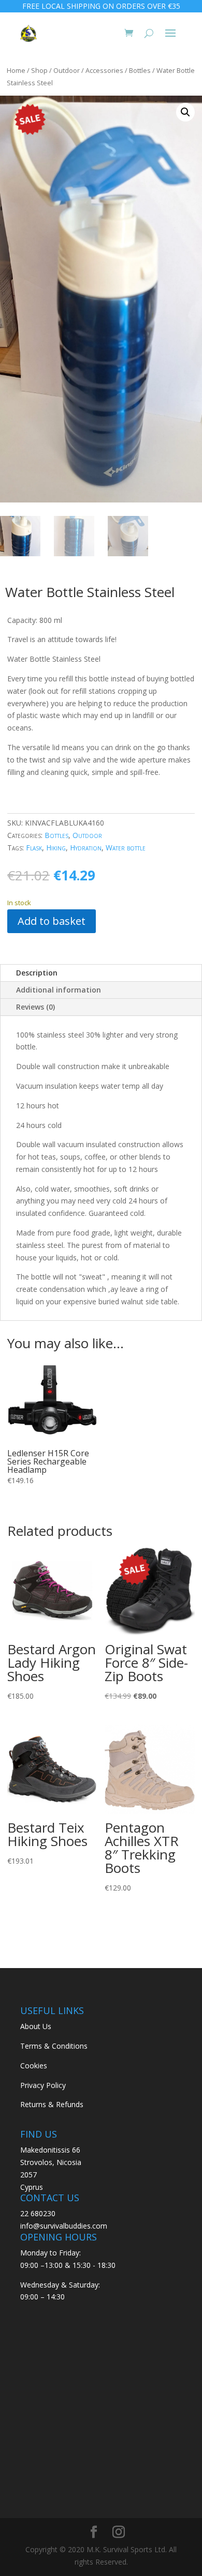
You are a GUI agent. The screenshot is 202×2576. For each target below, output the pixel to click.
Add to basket (52, 921)
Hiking (56, 848)
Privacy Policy (43, 2085)
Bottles (140, 70)
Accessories (104, 70)
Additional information (59, 990)
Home (16, 70)
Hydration (86, 848)
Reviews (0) (35, 1007)
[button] (185, 112)
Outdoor (67, 70)
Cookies (34, 2066)
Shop (39, 70)
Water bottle (126, 848)
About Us (36, 2026)
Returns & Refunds (52, 2104)
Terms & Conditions (54, 2046)
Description (37, 973)
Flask (34, 848)
